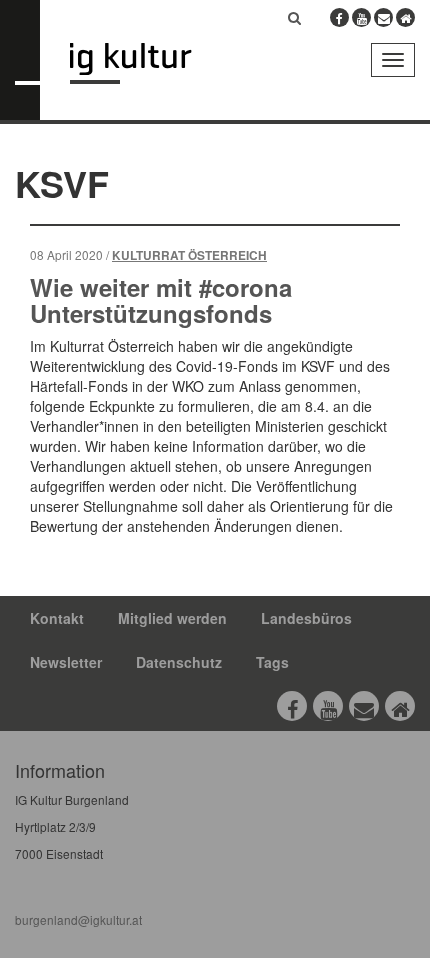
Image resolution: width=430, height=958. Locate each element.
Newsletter (66, 662)
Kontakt (57, 618)
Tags (272, 662)
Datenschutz (179, 662)
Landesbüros (306, 618)
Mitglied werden (172, 618)
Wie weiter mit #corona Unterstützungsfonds (161, 300)
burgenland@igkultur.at (78, 919)
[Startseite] (145, 63)
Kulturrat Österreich (189, 255)
